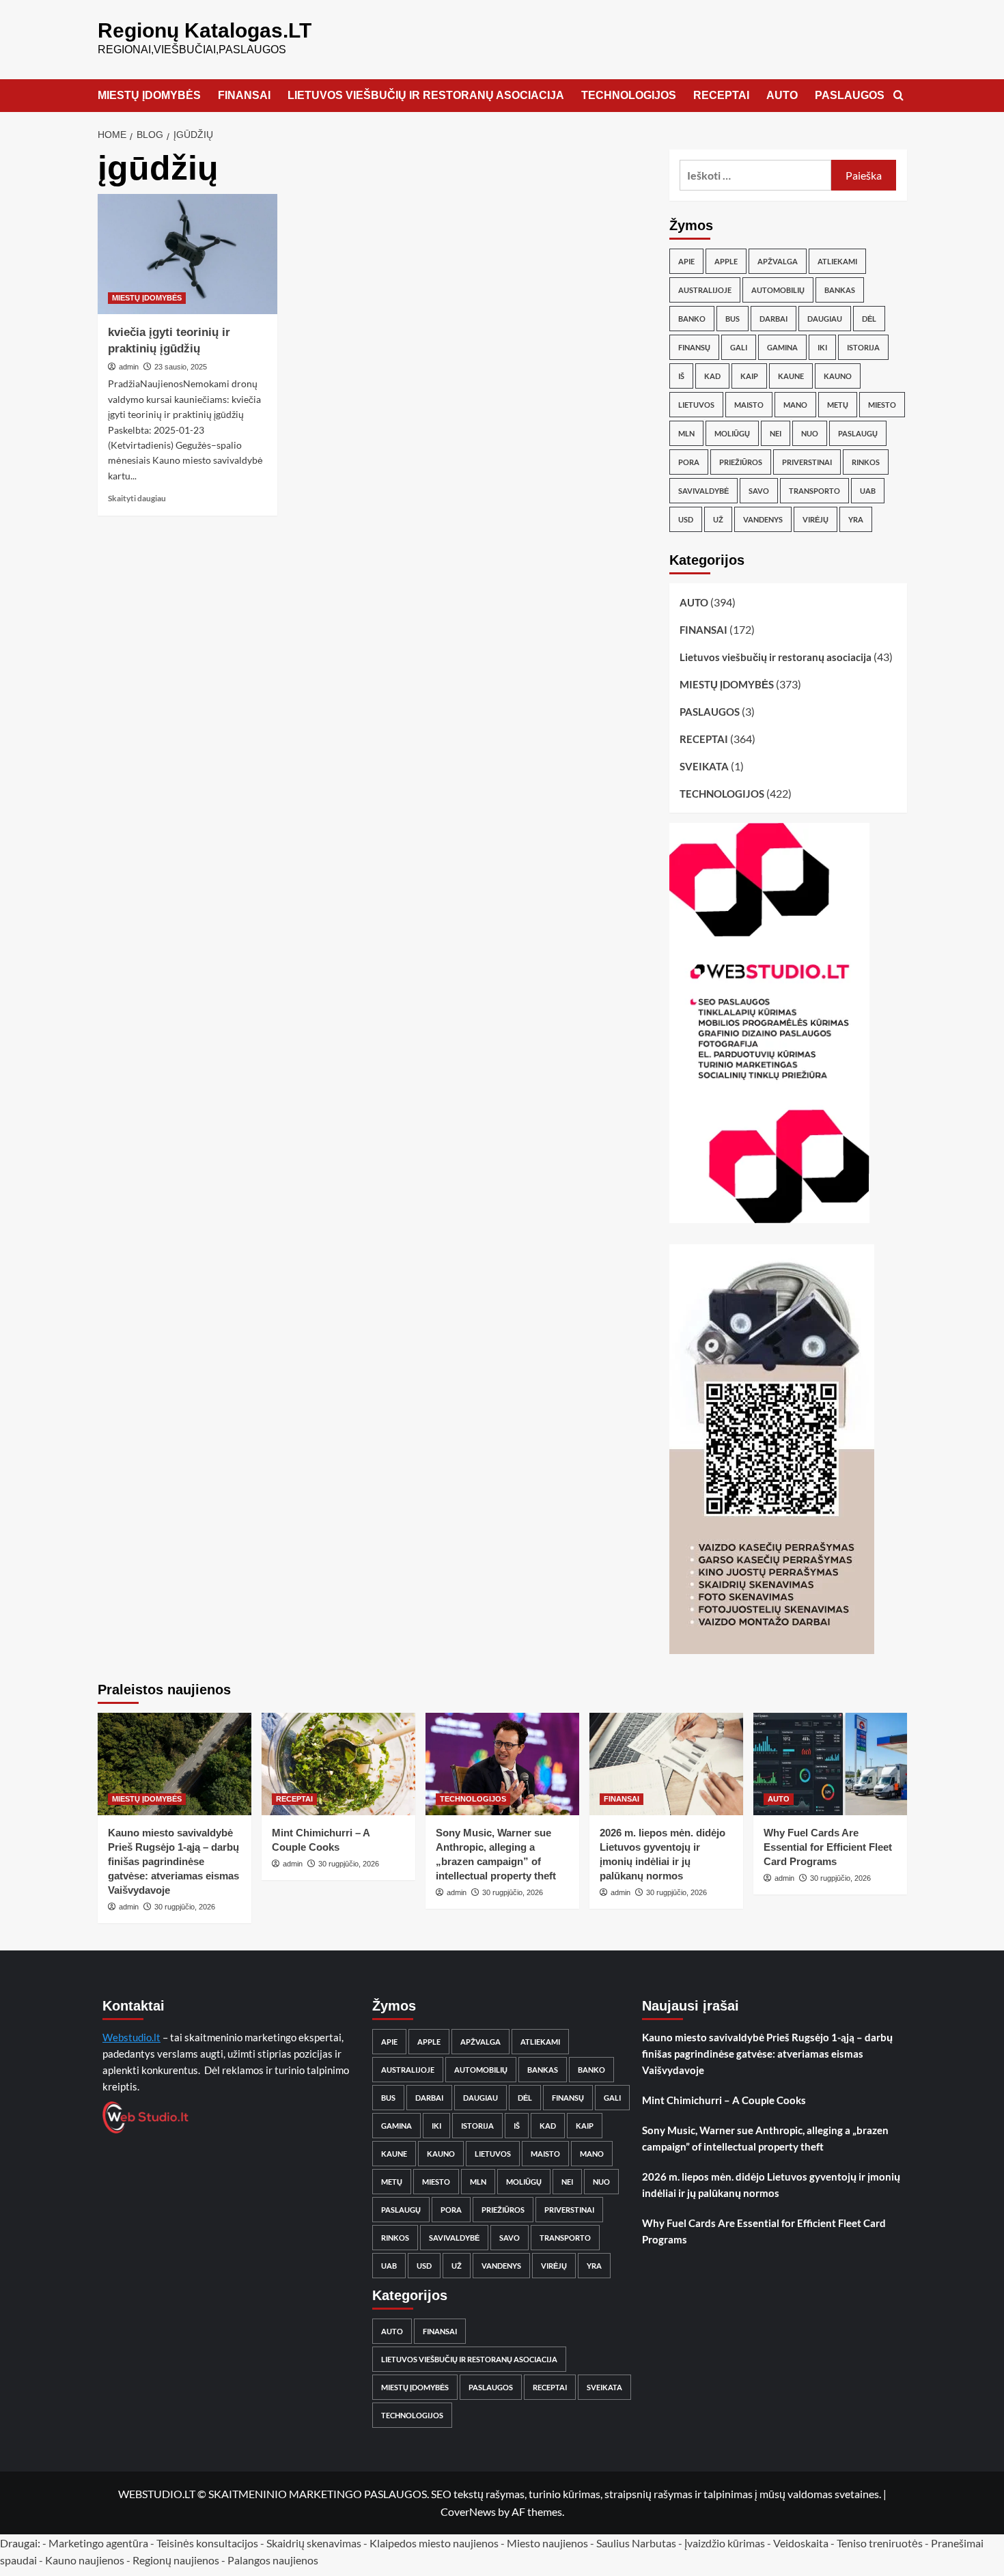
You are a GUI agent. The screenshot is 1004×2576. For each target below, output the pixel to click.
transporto (814, 491)
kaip (749, 376)
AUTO (782, 95)
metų (838, 405)
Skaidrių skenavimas (314, 2543)
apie (686, 261)
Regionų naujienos (176, 2560)
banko (692, 319)
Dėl (869, 319)
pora (689, 462)
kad (712, 376)
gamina (782, 347)
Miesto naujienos (547, 2543)
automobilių (778, 290)
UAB (868, 491)
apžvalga (778, 261)
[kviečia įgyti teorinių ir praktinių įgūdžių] (188, 254)
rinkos (866, 462)
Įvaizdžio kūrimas (725, 2543)
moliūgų (732, 433)
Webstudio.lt (131, 2037)
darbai (773, 319)
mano (795, 405)
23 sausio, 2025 (181, 367)
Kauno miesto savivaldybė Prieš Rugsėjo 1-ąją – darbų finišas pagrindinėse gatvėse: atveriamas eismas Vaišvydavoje (173, 1861)
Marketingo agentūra (98, 2543)
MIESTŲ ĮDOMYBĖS (149, 95)
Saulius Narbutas (636, 2543)
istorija (863, 347)
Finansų (694, 347)
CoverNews (468, 2511)
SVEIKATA (704, 766)
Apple (726, 261)
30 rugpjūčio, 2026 (185, 1907)
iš (681, 376)
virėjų (815, 519)
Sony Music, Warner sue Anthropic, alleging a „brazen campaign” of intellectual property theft (765, 2138)
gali (739, 347)
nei (776, 433)
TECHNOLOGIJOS (629, 95)
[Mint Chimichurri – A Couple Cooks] (338, 1764)
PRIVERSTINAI (807, 462)
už (718, 519)
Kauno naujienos (85, 2560)
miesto (882, 405)
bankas (840, 290)
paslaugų (858, 433)
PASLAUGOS (850, 95)
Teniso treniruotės (880, 2543)
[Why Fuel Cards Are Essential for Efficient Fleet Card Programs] (830, 1764)
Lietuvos (696, 405)
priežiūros (741, 462)
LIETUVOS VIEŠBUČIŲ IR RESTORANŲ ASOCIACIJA (426, 95)
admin (129, 367)
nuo (810, 433)
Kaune (791, 376)
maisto (749, 405)
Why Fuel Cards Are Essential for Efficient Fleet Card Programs (828, 1847)
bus (733, 319)
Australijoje (705, 290)
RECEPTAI (721, 95)
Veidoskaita (801, 2543)
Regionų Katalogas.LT (205, 30)
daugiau (825, 319)
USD (686, 519)
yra (856, 519)
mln (686, 433)
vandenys (763, 519)
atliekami (837, 261)
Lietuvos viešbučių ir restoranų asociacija (776, 657)
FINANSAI (244, 95)
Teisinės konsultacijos (207, 2543)
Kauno (838, 376)
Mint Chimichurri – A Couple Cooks (724, 2100)
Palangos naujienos (273, 2560)
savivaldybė (703, 491)
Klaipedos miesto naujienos (434, 2543)
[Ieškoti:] (756, 175)
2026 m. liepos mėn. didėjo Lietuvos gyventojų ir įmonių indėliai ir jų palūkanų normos (771, 2185)
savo (759, 491)
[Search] (898, 96)
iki (822, 347)
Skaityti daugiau (137, 498)
